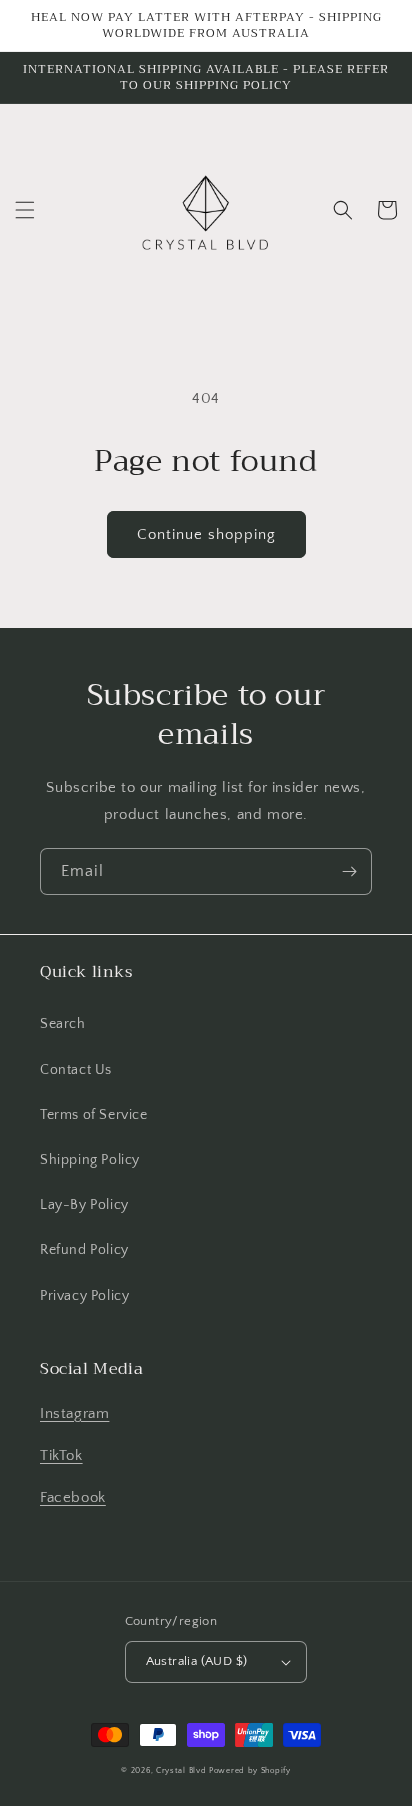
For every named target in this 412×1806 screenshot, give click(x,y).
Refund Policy (84, 1250)
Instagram (74, 1413)
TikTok (61, 1455)
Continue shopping (206, 534)
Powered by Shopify (250, 1770)
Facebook (73, 1497)
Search (63, 1024)
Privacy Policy (84, 1296)
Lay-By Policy (84, 1205)
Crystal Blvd (181, 1770)
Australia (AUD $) (197, 1661)
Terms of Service (94, 1115)
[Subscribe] (349, 871)
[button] (25, 210)
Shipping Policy (90, 1160)
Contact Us (76, 1070)
